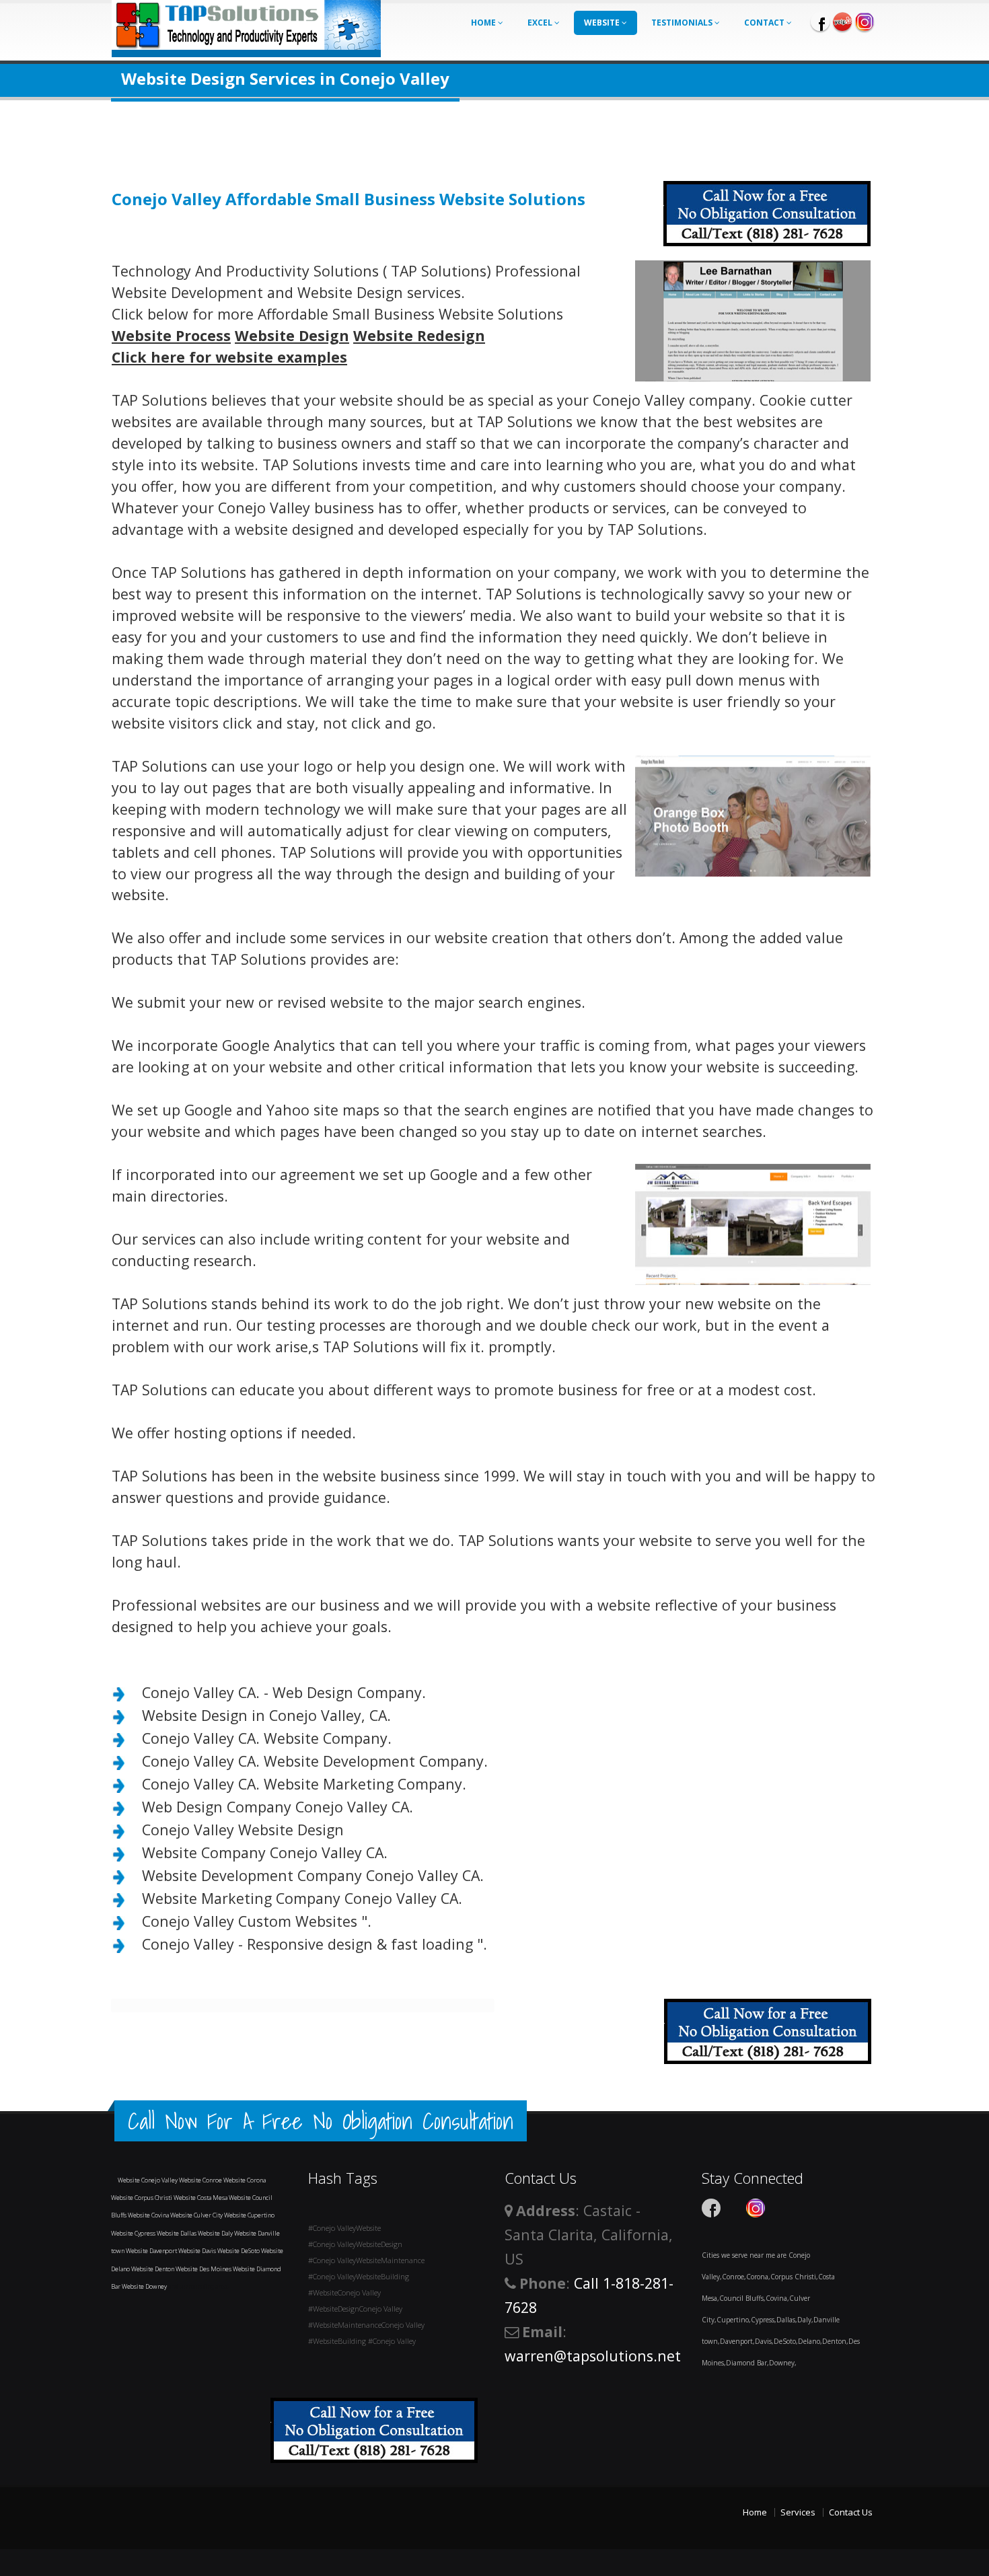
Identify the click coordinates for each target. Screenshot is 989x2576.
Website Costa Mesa (201, 2198)
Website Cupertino (249, 2215)
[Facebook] (820, 22)
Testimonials (683, 23)
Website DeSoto (239, 2251)
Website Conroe (201, 2180)
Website (603, 23)
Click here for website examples (229, 357)
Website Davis (198, 2251)
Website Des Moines (204, 2269)
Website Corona (245, 2180)
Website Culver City (197, 2215)
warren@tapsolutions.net (593, 2356)
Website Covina (149, 2215)
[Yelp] (842, 22)
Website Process (171, 335)
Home (484, 23)
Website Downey (145, 2286)
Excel (541, 23)
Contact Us (851, 2512)
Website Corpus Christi (142, 2198)
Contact (765, 23)
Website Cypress (134, 2233)
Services (798, 2512)
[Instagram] (865, 22)
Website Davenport (152, 2251)
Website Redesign (419, 335)
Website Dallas (177, 2233)
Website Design (292, 335)
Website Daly (216, 2233)
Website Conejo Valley (148, 2180)
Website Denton (153, 2269)
